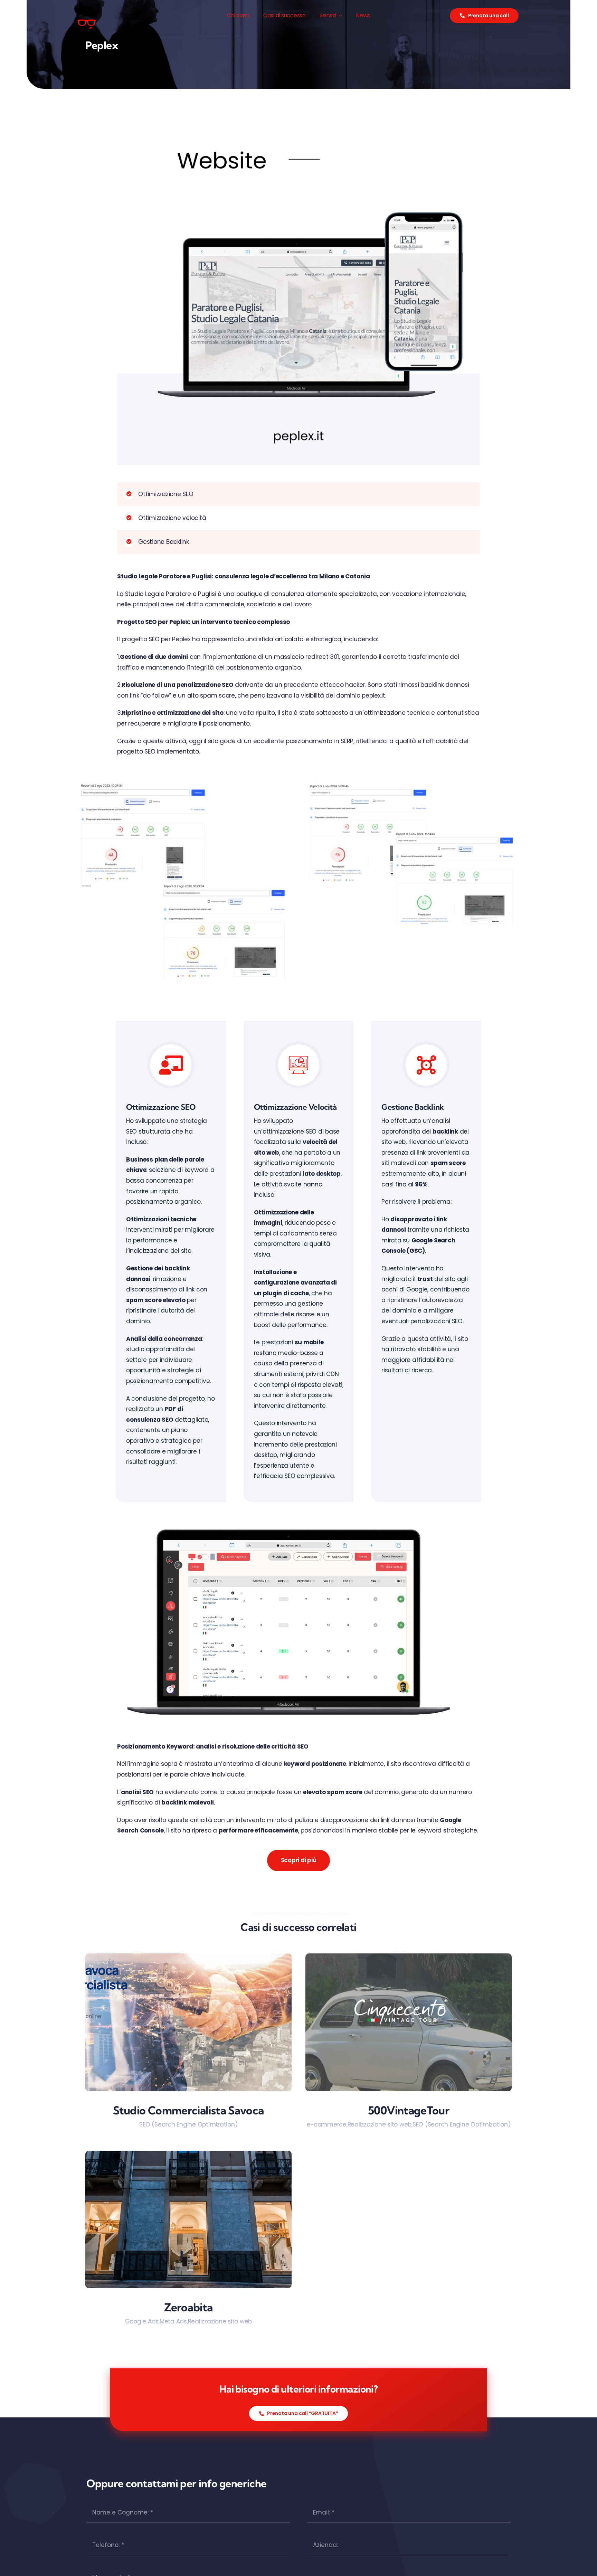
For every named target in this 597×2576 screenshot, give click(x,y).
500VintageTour (409, 2110)
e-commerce (327, 2124)
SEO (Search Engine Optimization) (188, 2124)
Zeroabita (188, 2307)
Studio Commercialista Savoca (188, 2110)
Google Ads (142, 2321)
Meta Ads (173, 2321)
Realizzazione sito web (380, 2124)
